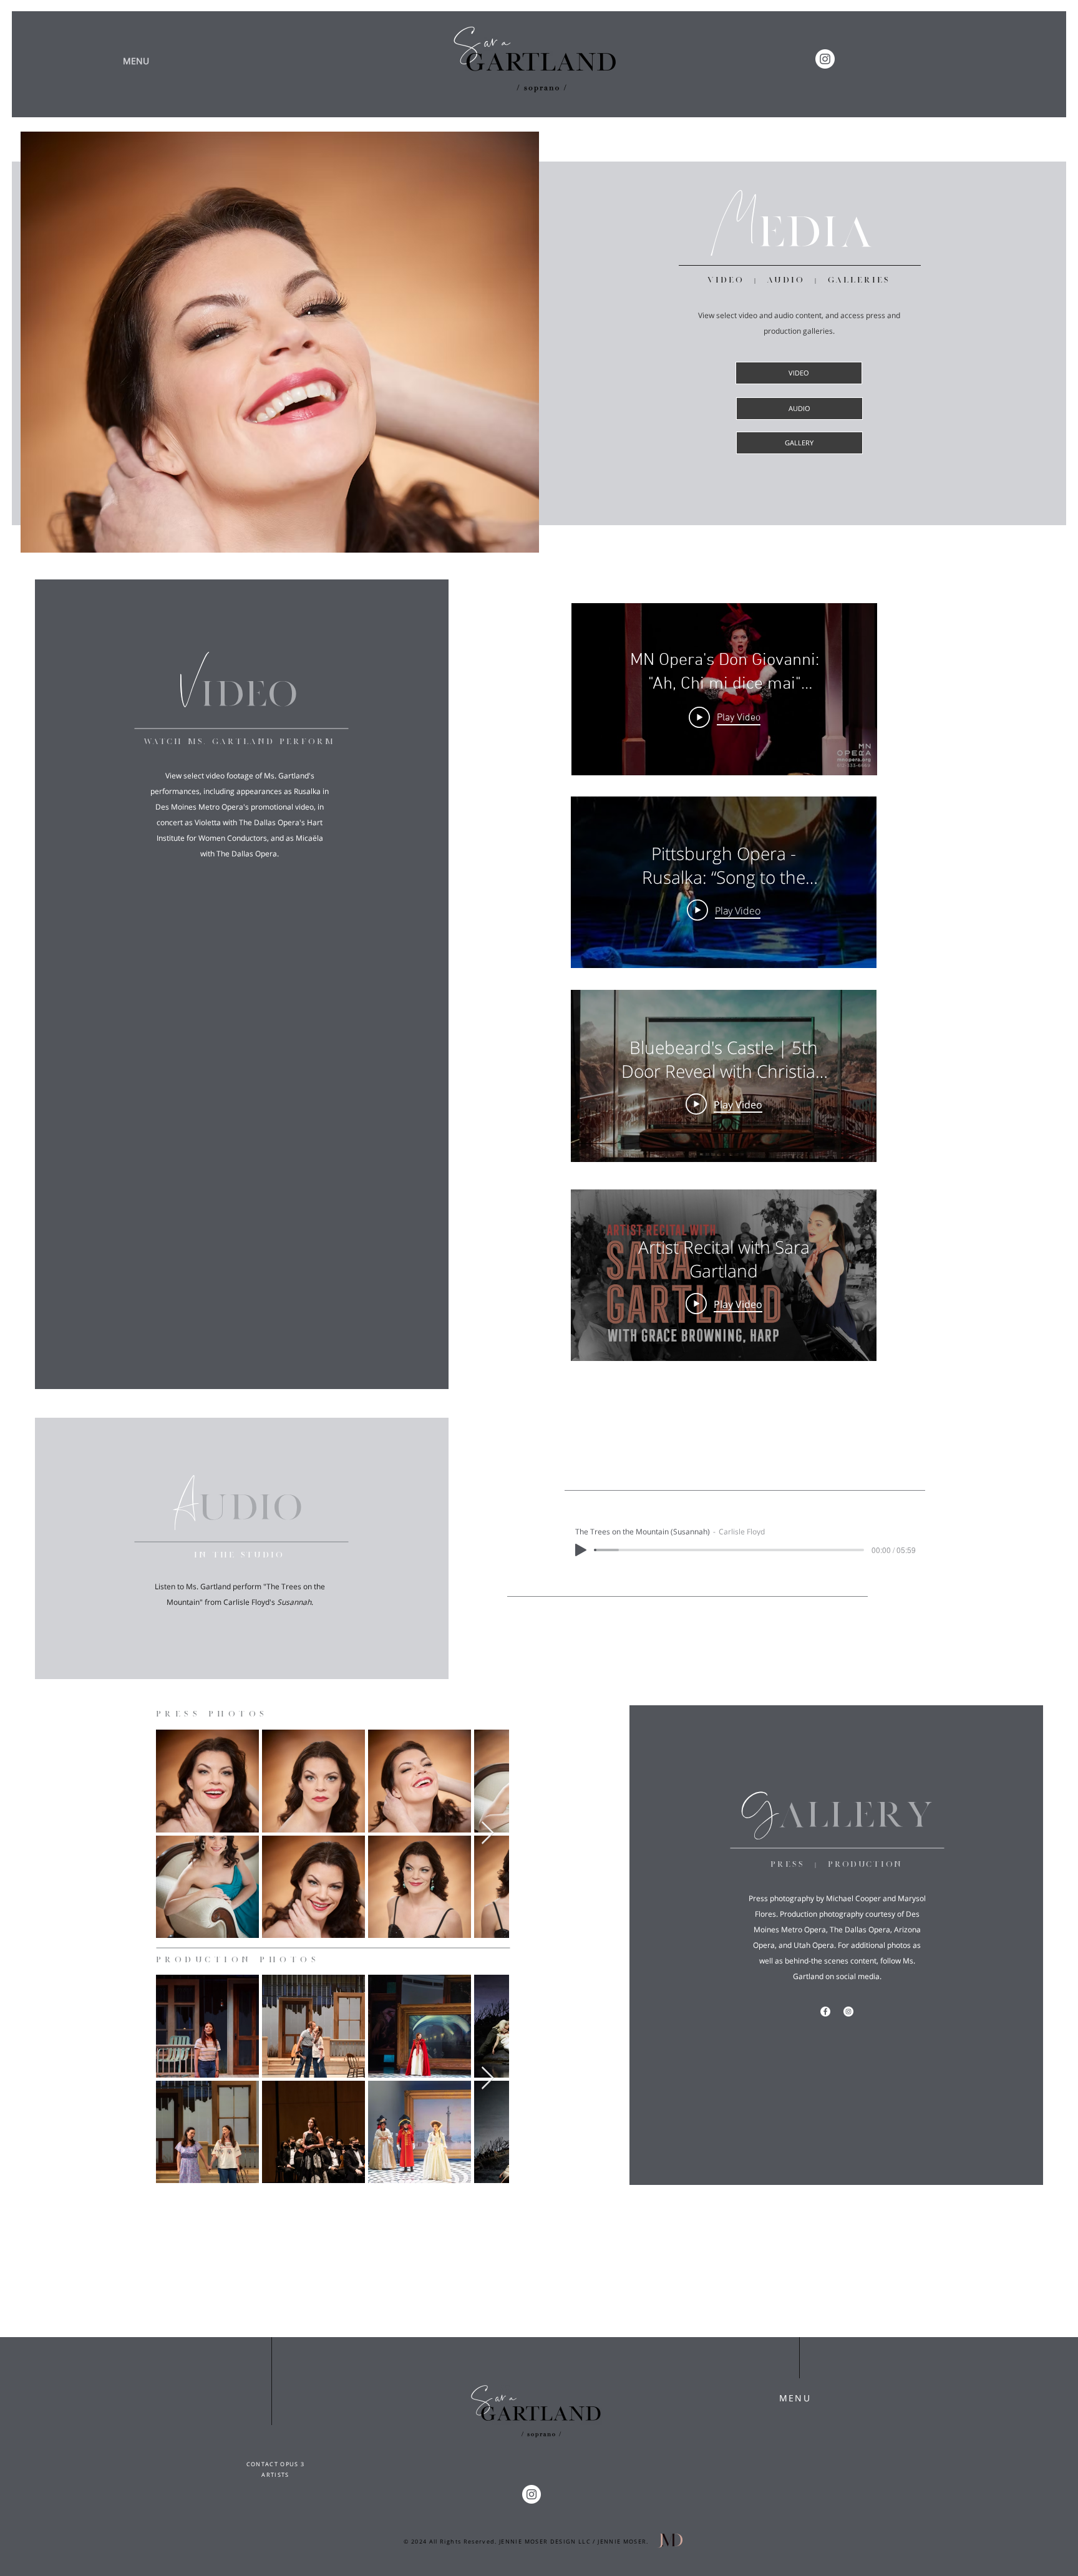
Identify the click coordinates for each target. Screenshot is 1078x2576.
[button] (136, 61)
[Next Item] (488, 1833)
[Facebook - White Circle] (825, 2012)
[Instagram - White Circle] (825, 59)
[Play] (581, 1550)
